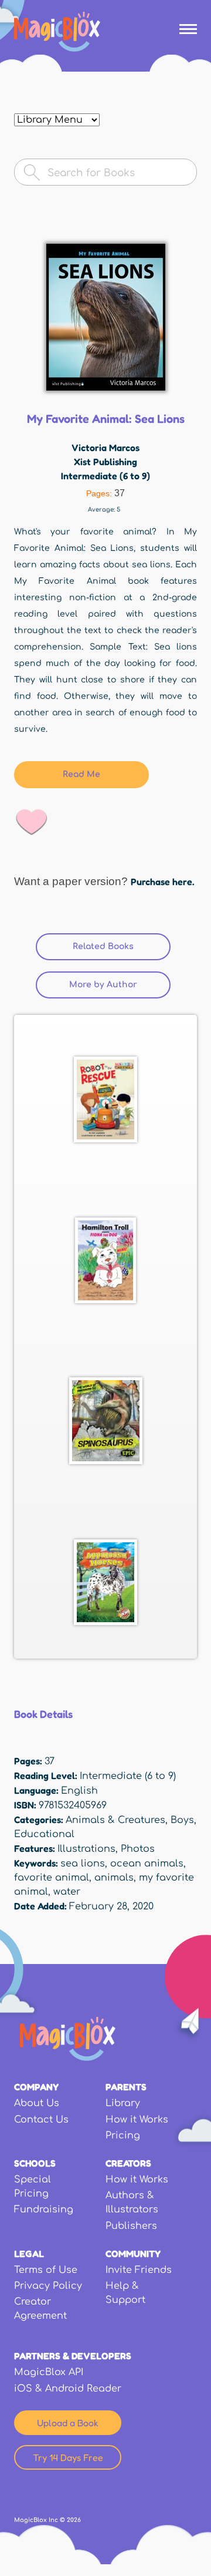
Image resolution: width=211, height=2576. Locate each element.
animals (114, 1878)
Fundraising (44, 2210)
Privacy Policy (48, 2286)
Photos (138, 1849)
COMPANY (36, 2087)
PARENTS (126, 2087)
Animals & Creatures (115, 1820)
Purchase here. (162, 882)
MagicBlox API (49, 2372)
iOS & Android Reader (68, 2389)
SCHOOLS (35, 2163)
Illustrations (86, 1849)
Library (123, 2103)
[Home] (57, 32)
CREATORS (128, 2163)
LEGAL (29, 2254)
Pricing (123, 2136)
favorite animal (52, 1878)
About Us (37, 2103)
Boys (182, 1820)
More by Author (103, 985)
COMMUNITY (133, 2254)
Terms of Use (46, 2270)
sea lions (83, 1864)
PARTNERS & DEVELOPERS (73, 2356)
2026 (74, 2520)
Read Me (81, 774)
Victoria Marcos (105, 448)
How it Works (137, 2120)
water (67, 1892)
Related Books (122, 946)
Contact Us (41, 2120)
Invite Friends (139, 2270)
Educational (44, 1834)
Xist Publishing (105, 462)
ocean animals (147, 1864)
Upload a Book (68, 2423)
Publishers (131, 2226)
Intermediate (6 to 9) (105, 476)
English (79, 1791)
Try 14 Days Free (68, 2457)
